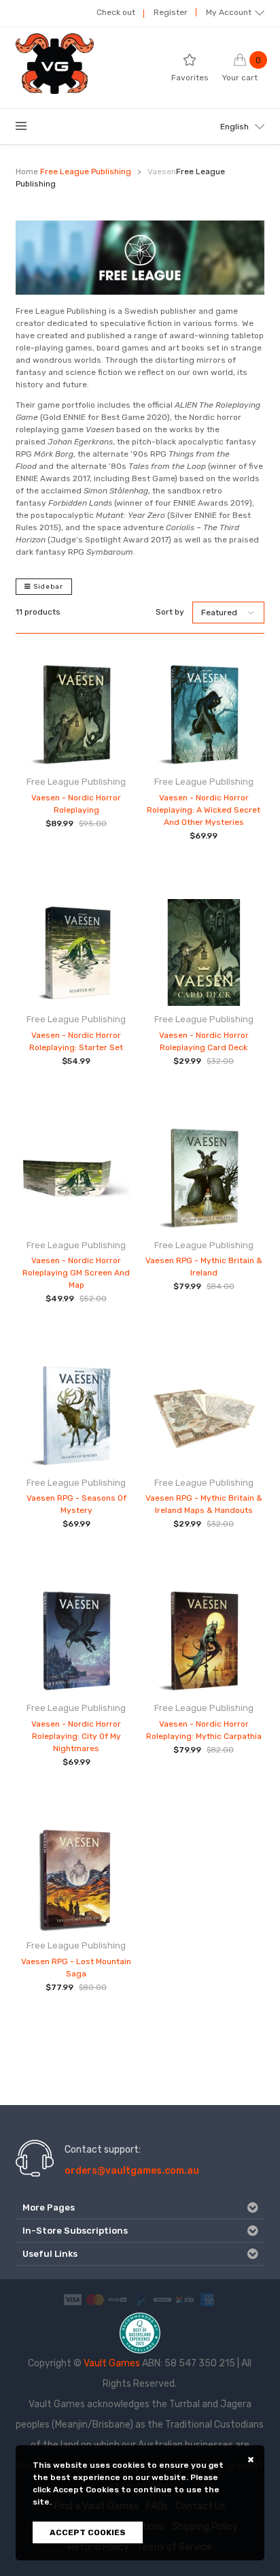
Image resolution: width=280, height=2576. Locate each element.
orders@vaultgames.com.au (132, 2171)
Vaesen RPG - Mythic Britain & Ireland (204, 1267)
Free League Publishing (86, 172)
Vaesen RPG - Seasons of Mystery (76, 1504)
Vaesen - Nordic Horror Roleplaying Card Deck (204, 1041)
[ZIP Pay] (185, 2299)
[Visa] (73, 2299)
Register (171, 12)
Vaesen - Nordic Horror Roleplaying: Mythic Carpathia (204, 1730)
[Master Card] (95, 2299)
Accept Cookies (88, 2532)
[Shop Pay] (118, 2299)
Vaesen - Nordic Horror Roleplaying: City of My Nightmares (76, 1736)
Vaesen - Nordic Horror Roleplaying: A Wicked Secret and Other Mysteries (204, 810)
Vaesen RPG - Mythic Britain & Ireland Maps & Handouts (204, 1504)
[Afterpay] (162, 2299)
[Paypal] (140, 2299)
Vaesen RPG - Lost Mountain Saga (76, 1968)
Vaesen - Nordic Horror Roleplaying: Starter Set (76, 1041)
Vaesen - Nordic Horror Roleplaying (76, 804)
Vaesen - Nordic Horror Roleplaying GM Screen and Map (76, 1273)
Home (27, 172)
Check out (116, 12)
